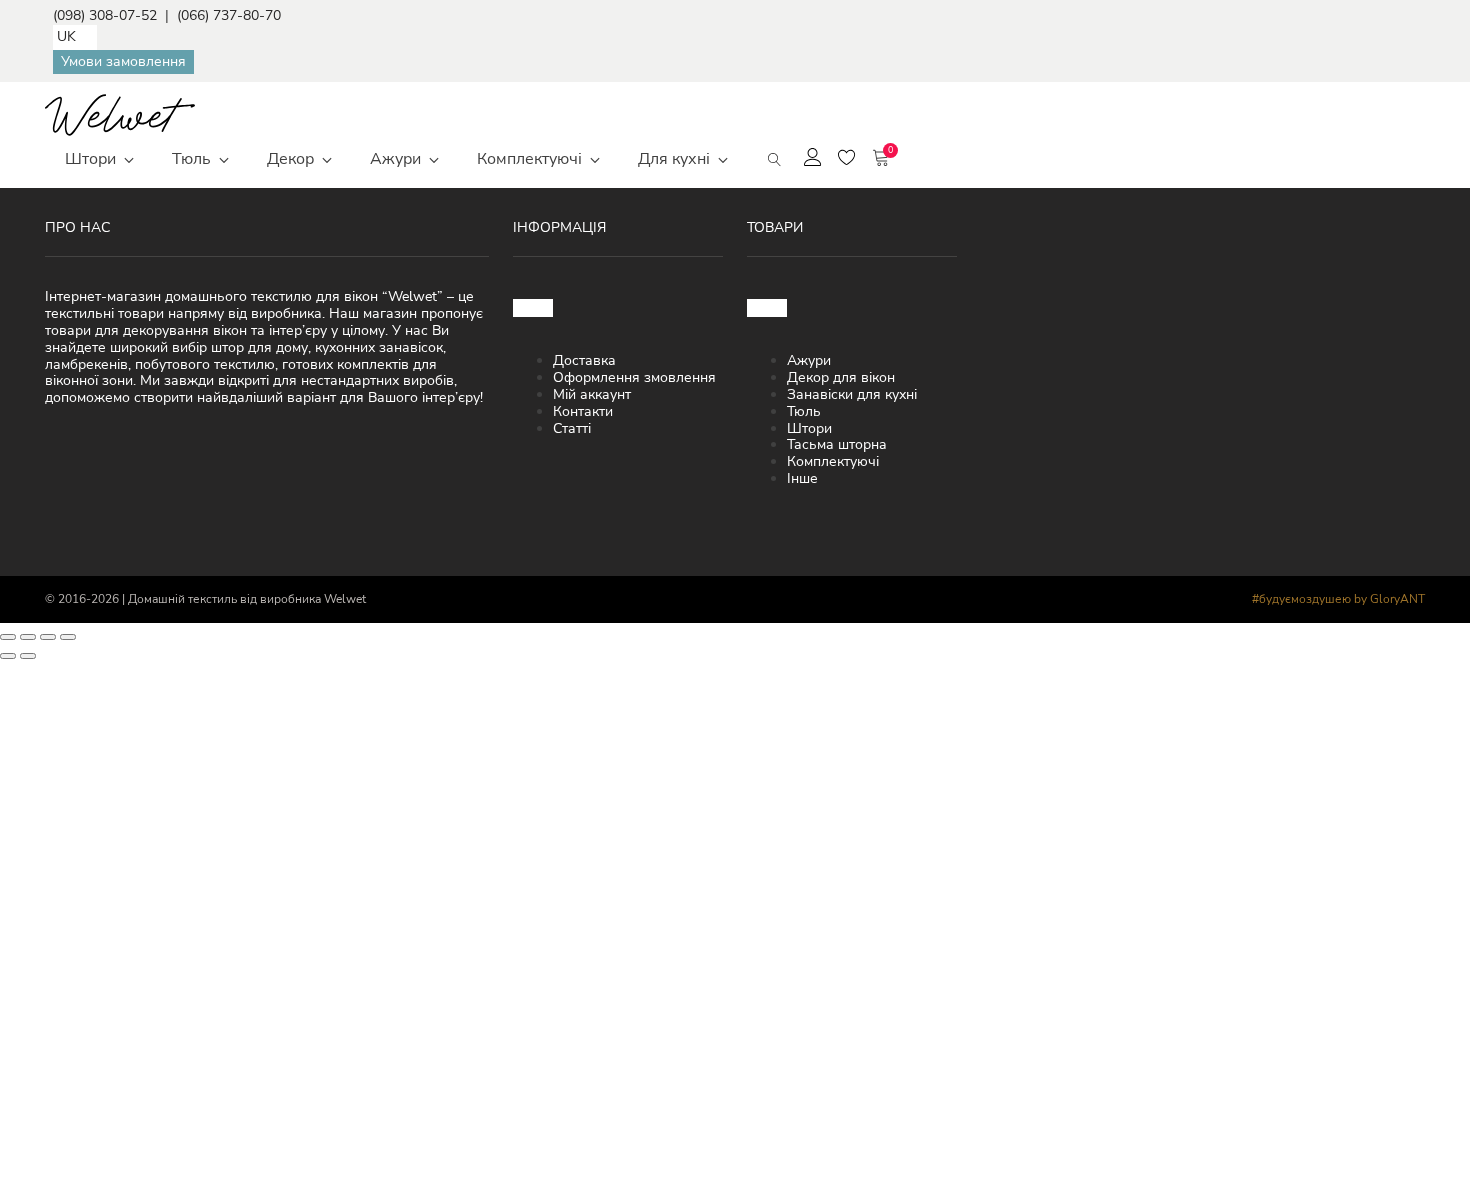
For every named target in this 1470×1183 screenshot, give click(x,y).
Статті (572, 428)
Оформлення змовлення (634, 377)
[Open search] (774, 159)
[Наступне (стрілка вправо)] (28, 656)
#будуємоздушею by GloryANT (1338, 599)
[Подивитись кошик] (881, 159)
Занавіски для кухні (852, 394)
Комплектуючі (833, 461)
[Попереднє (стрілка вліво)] (8, 656)
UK (66, 36)
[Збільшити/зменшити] (8, 637)
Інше (802, 478)
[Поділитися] (48, 637)
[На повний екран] (28, 637)
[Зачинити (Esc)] (68, 637)
